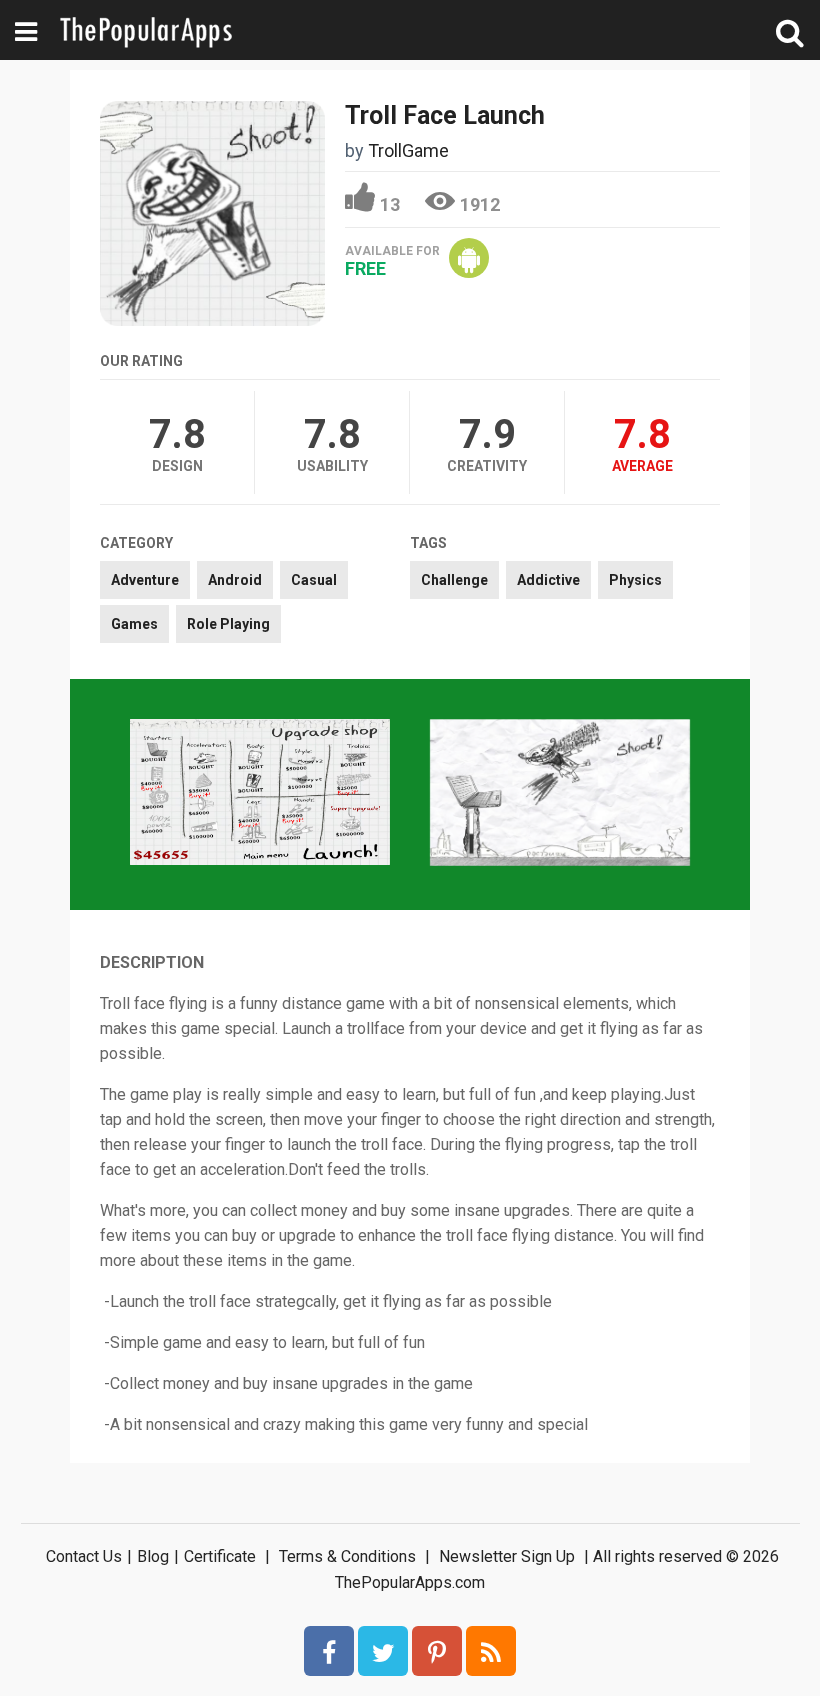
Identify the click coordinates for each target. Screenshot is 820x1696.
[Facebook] (329, 1651)
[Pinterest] (437, 1651)
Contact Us (84, 1556)
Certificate (220, 1556)
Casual (314, 580)
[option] (260, 794)
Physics (635, 580)
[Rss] (491, 1651)
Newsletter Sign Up (507, 1556)
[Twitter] (383, 1651)
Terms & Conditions (347, 1556)
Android (235, 580)
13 (390, 204)
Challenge (454, 580)
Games (134, 624)
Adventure (145, 580)
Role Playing (228, 624)
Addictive (548, 580)
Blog (153, 1556)
